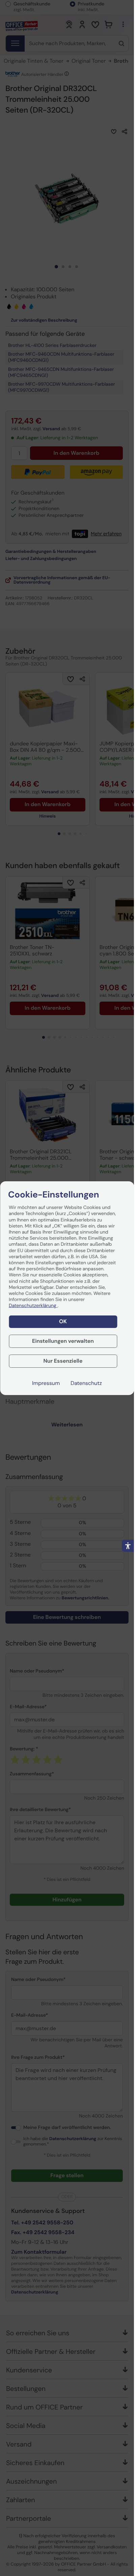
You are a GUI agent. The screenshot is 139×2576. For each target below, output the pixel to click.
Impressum (46, 1383)
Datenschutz (86, 1383)
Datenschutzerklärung (33, 1306)
